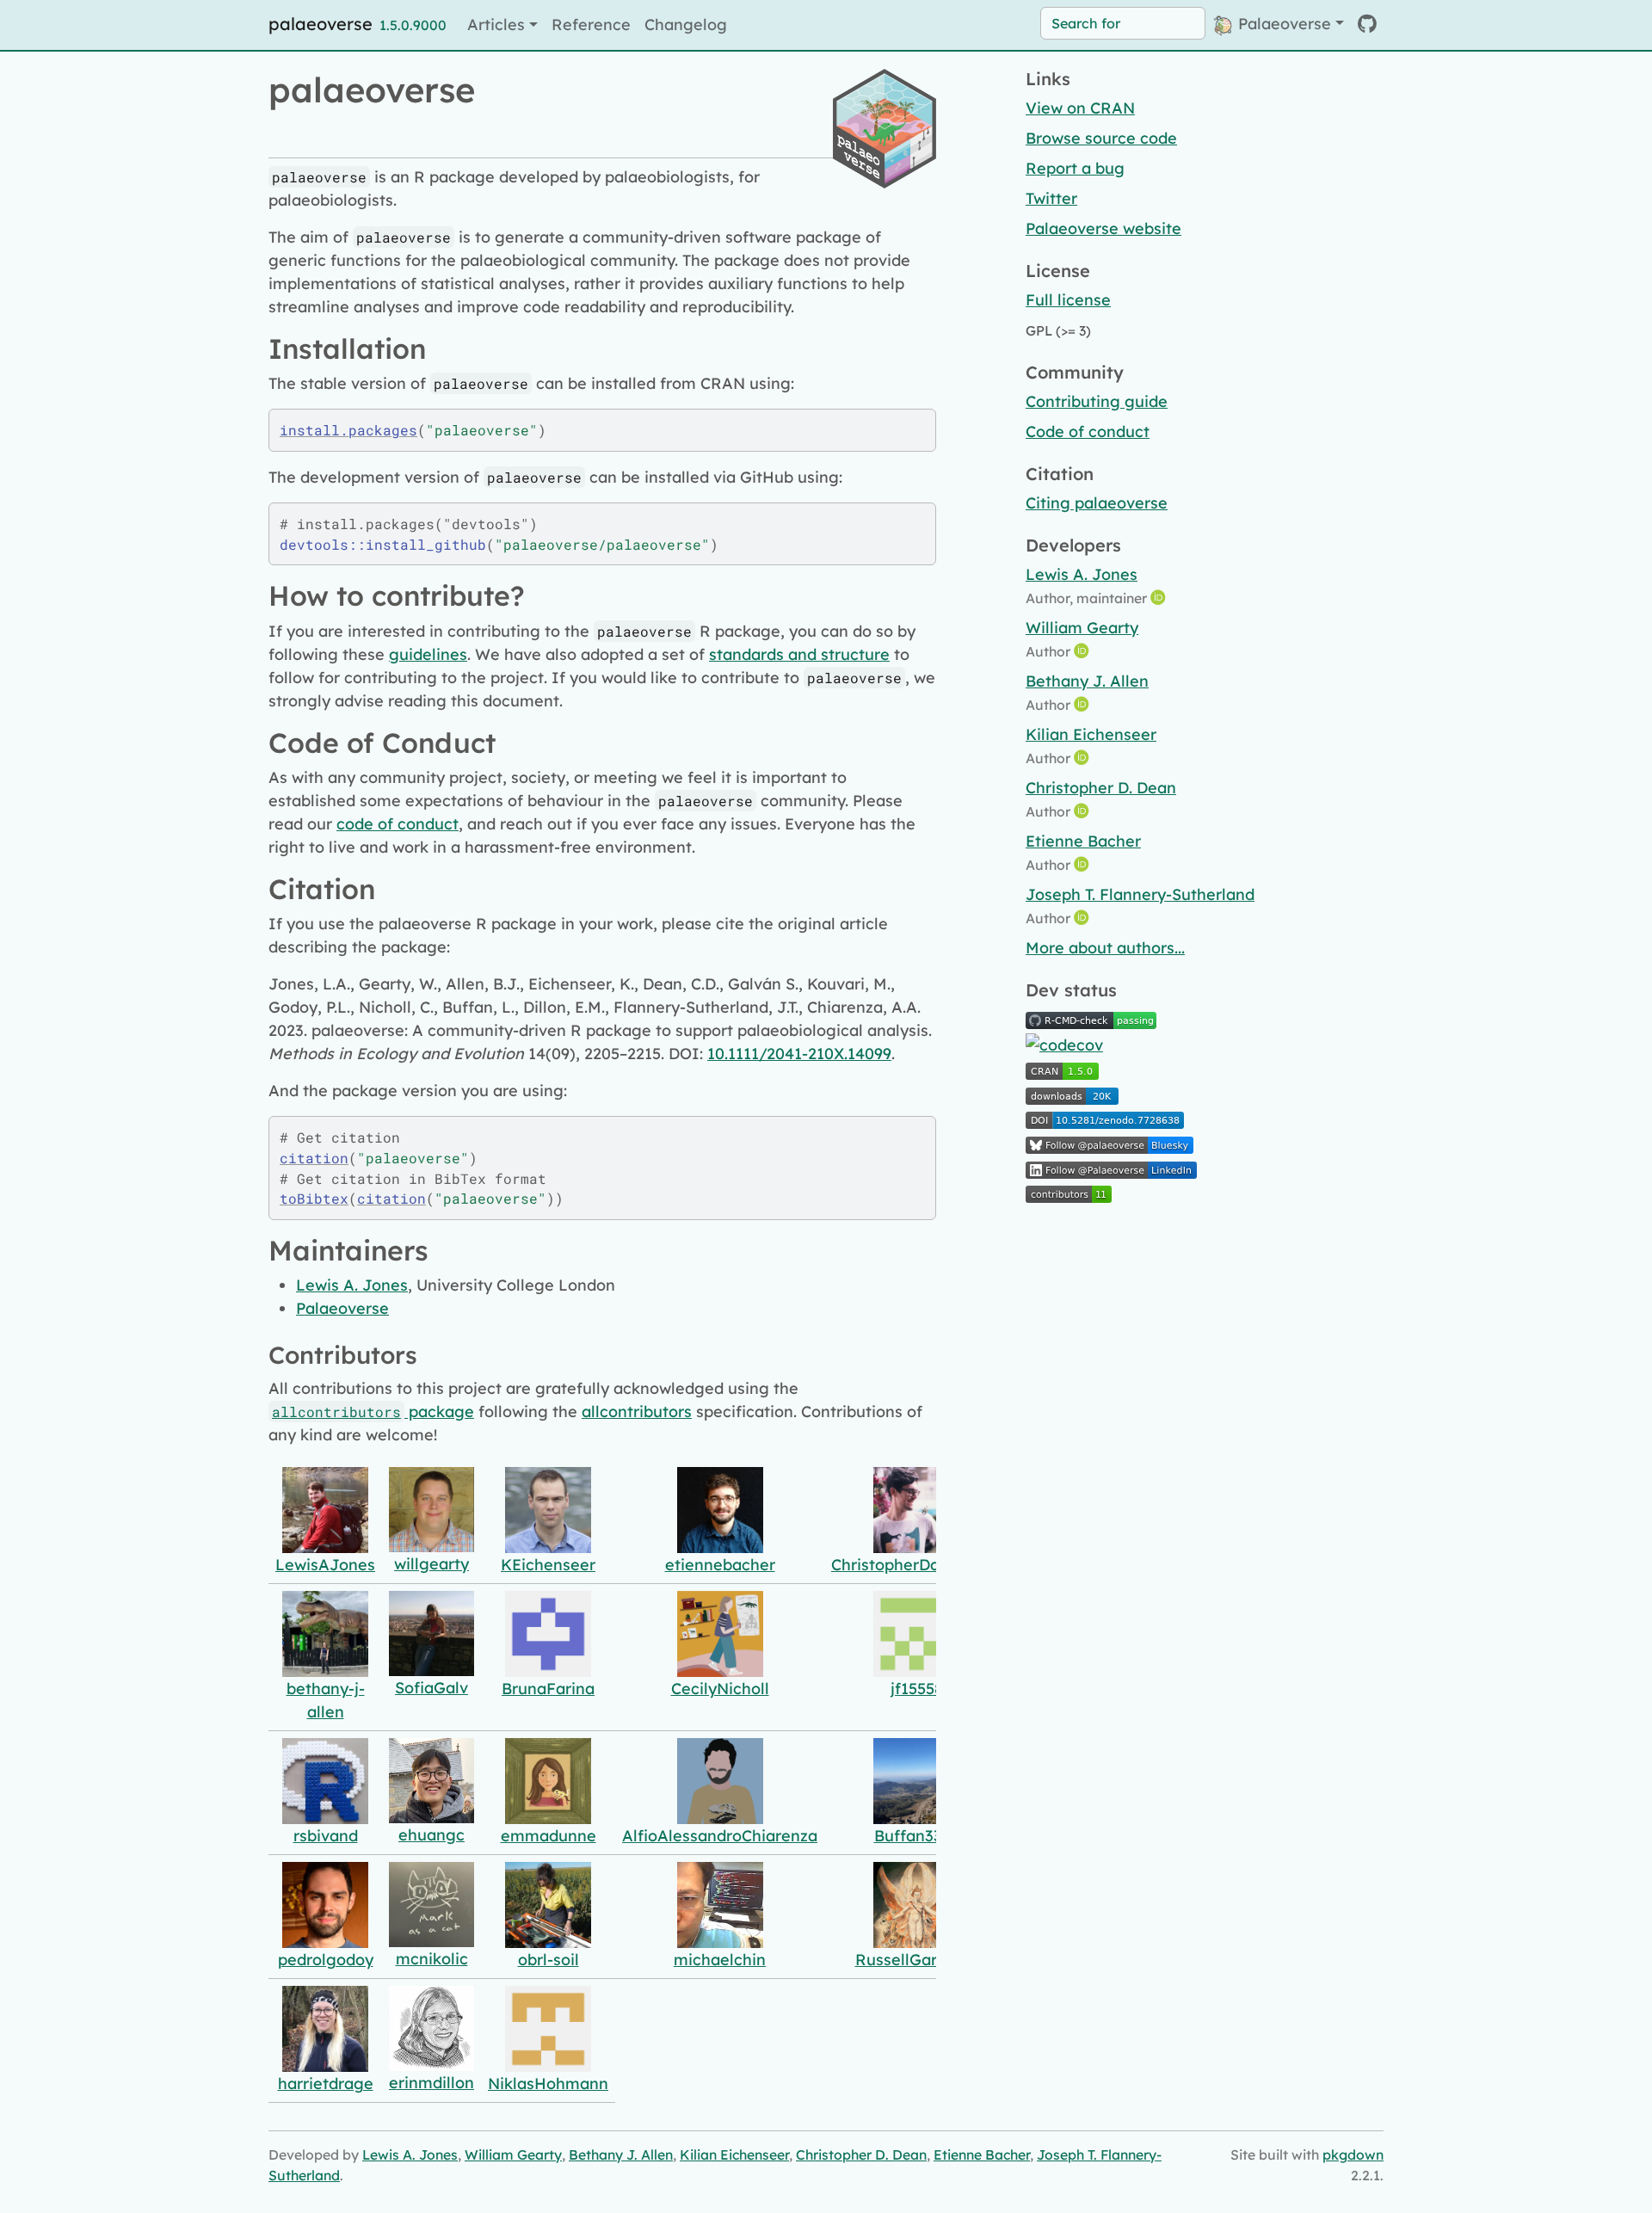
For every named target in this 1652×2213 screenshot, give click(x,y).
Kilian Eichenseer (1091, 734)
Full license (1068, 300)
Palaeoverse (1282, 24)
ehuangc (431, 1835)
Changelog (686, 25)
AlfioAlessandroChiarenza (720, 1836)
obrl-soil (549, 1960)
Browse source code (1101, 138)
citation (314, 1158)
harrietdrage (326, 2084)
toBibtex (314, 1198)
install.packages (348, 430)
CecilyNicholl (720, 1689)
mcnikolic (432, 1959)
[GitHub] (1367, 24)
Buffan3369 (917, 1836)
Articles (496, 25)
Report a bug (1075, 168)
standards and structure (799, 654)
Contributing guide (1097, 401)
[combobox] (1123, 23)
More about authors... (1105, 948)
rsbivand (326, 1836)
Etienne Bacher (1083, 841)
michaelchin (720, 1960)
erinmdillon (431, 2083)
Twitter (1051, 198)
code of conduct (398, 824)
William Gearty (1082, 628)
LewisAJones (325, 1565)
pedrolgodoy (326, 1960)
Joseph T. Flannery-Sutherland (1140, 894)
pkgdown (1353, 2154)
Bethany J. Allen (1087, 681)
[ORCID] (1160, 598)
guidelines (428, 654)
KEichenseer (548, 1565)
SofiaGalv (431, 1688)
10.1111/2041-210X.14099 (799, 1054)
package (373, 1412)
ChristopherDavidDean (916, 1565)
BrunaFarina (548, 1689)
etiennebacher (720, 1565)
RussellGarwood (917, 1960)
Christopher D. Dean (1101, 788)
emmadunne (549, 1836)
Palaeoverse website (1103, 228)
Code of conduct (1088, 432)
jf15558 (917, 1689)
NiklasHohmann (548, 2084)
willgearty (431, 1564)
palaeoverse (321, 24)
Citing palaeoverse (1097, 503)
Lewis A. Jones (352, 1285)
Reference (591, 25)
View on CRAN (1080, 108)
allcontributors (637, 1412)
